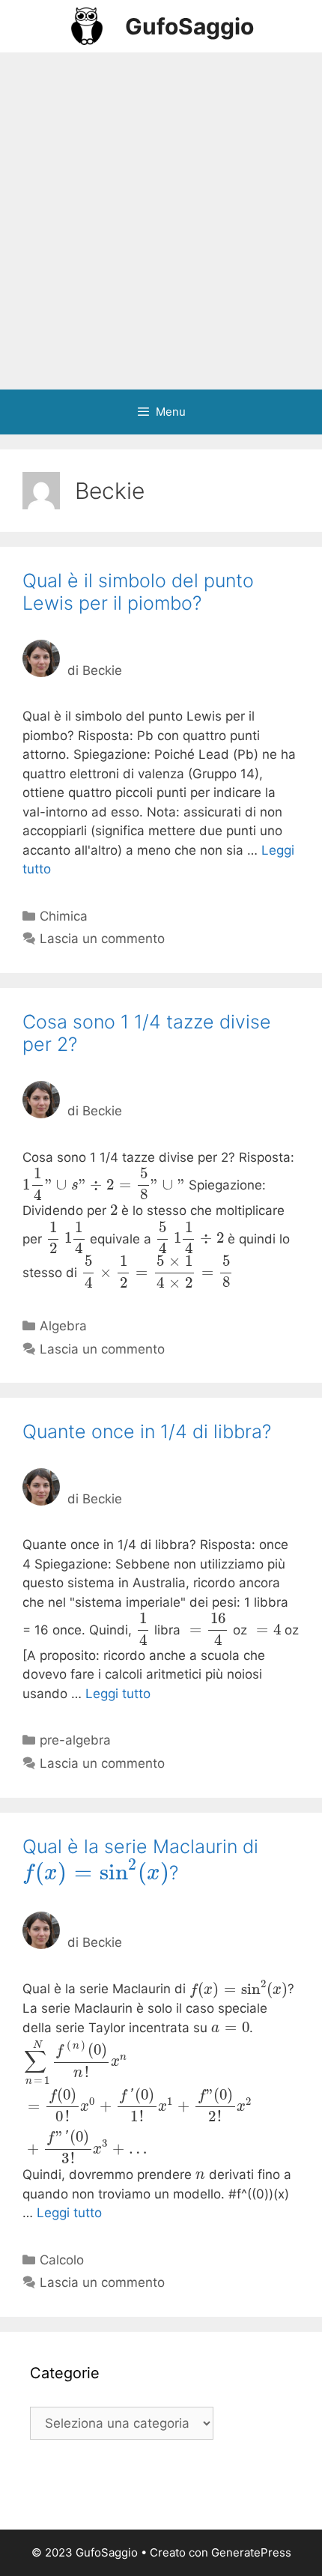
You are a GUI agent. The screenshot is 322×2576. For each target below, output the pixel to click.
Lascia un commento (102, 939)
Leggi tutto (118, 1694)
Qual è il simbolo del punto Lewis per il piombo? (138, 592)
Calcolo (62, 2260)
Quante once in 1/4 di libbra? (147, 1431)
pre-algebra (75, 1740)
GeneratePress (251, 2552)
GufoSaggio (189, 26)
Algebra (63, 1326)
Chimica (64, 916)
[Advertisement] (161, 221)
